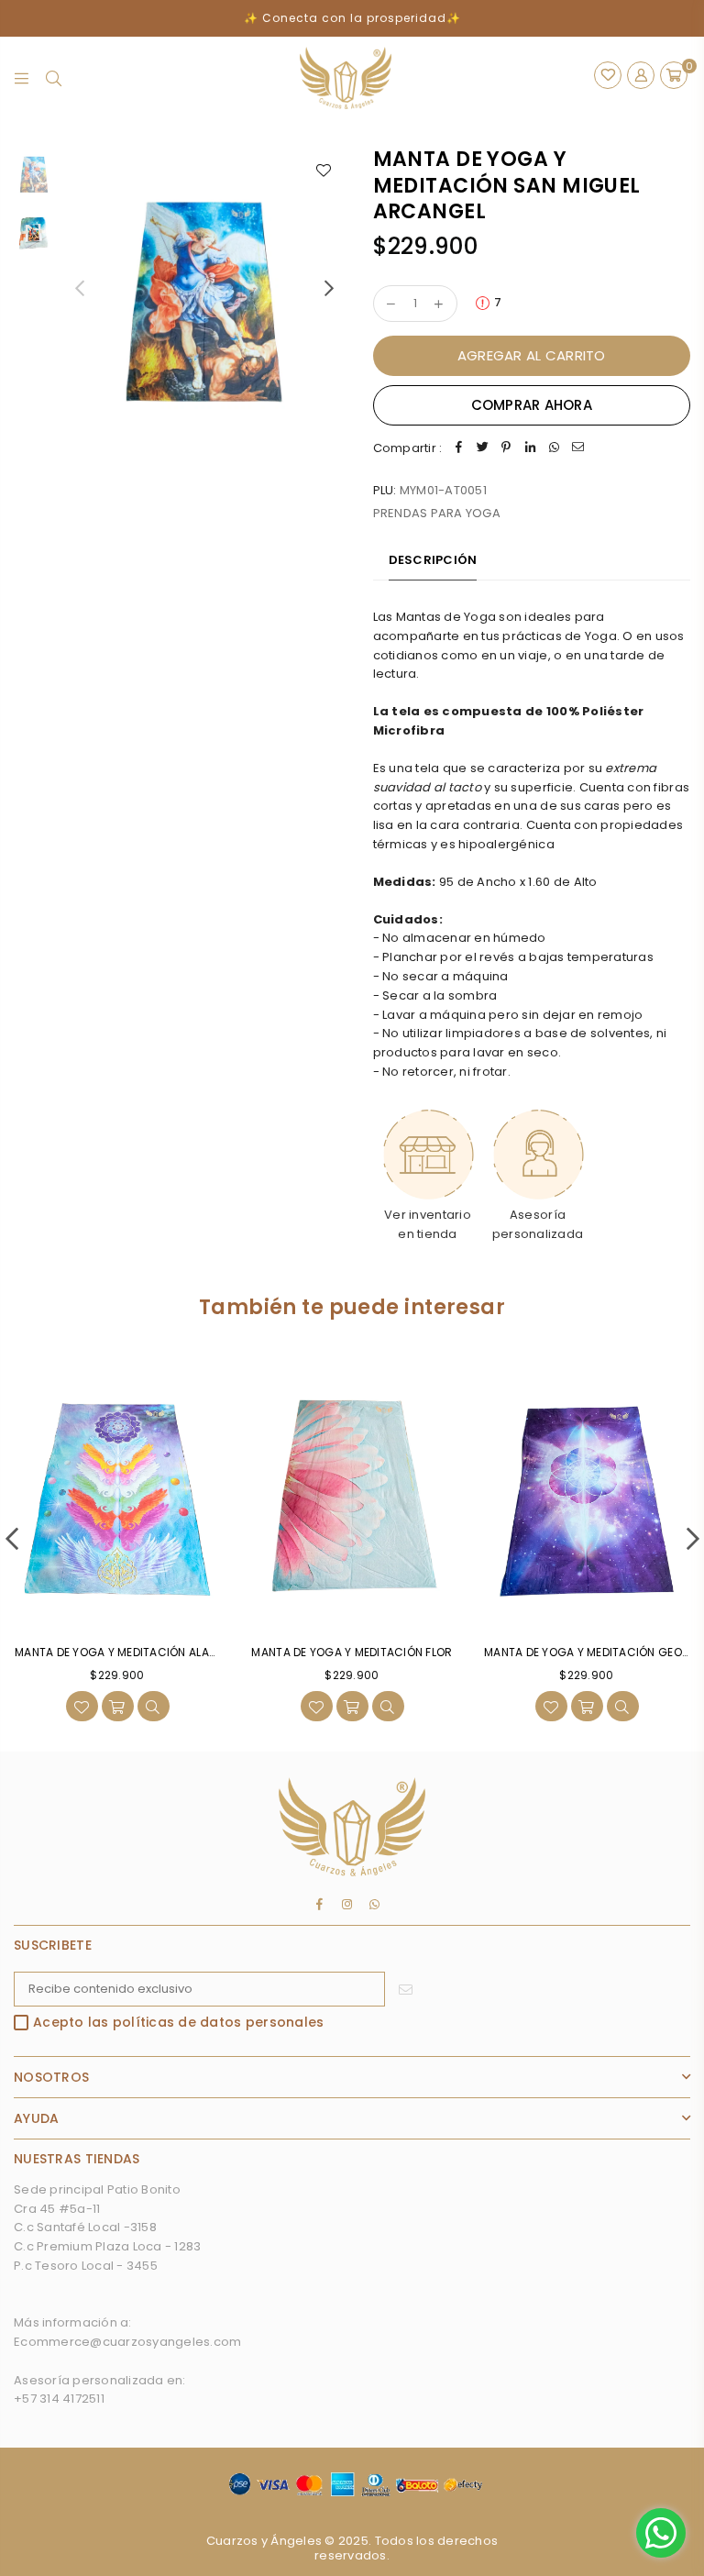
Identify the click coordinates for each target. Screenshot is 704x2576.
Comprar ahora (532, 405)
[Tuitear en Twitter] (482, 449)
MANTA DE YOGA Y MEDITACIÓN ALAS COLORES (143, 1652)
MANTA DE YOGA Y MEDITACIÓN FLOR (352, 1652)
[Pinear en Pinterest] (506, 449)
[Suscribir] (406, 1989)
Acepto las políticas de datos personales (178, 2023)
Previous (79, 287)
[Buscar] (54, 78)
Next (330, 287)
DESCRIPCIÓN (433, 560)
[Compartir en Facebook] (458, 449)
